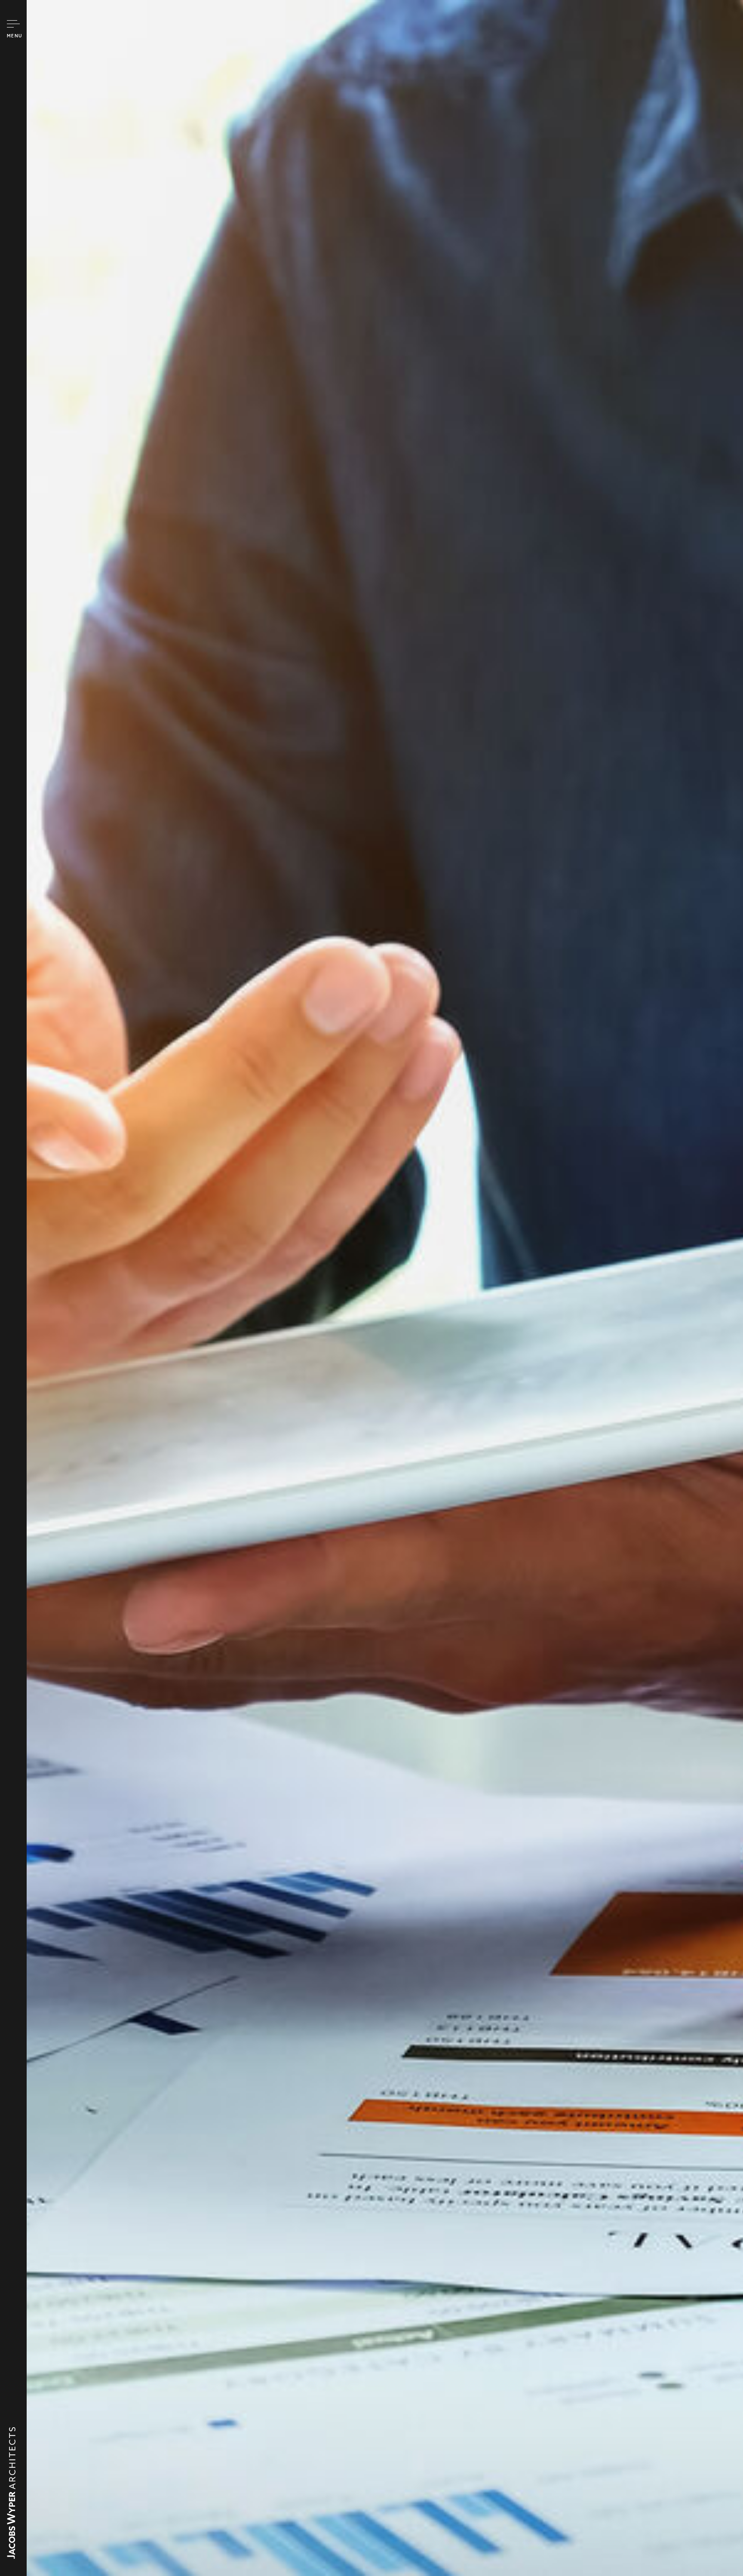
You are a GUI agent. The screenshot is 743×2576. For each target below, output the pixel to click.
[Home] (11, 2555)
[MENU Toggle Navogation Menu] (13, 24)
